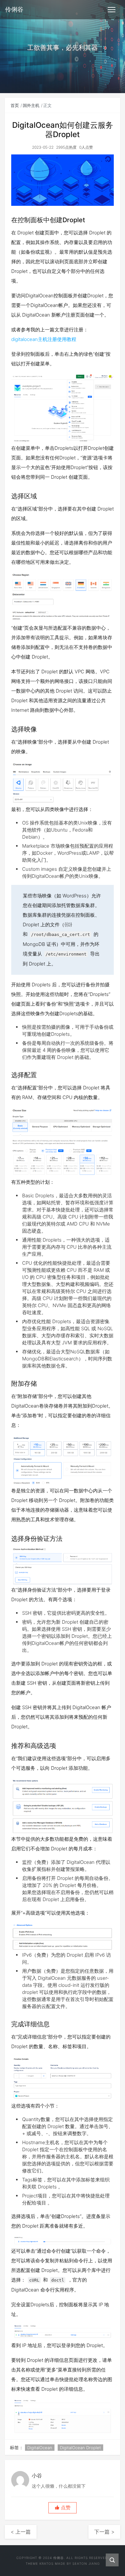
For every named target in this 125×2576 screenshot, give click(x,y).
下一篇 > (104, 2532)
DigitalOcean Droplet (80, 2448)
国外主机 (31, 105)
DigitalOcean (40, 2448)
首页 (15, 105)
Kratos (46, 2563)
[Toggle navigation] (112, 10)
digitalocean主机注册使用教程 (44, 339)
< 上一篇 (21, 2532)
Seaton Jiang (86, 2563)
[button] (63, 2508)
